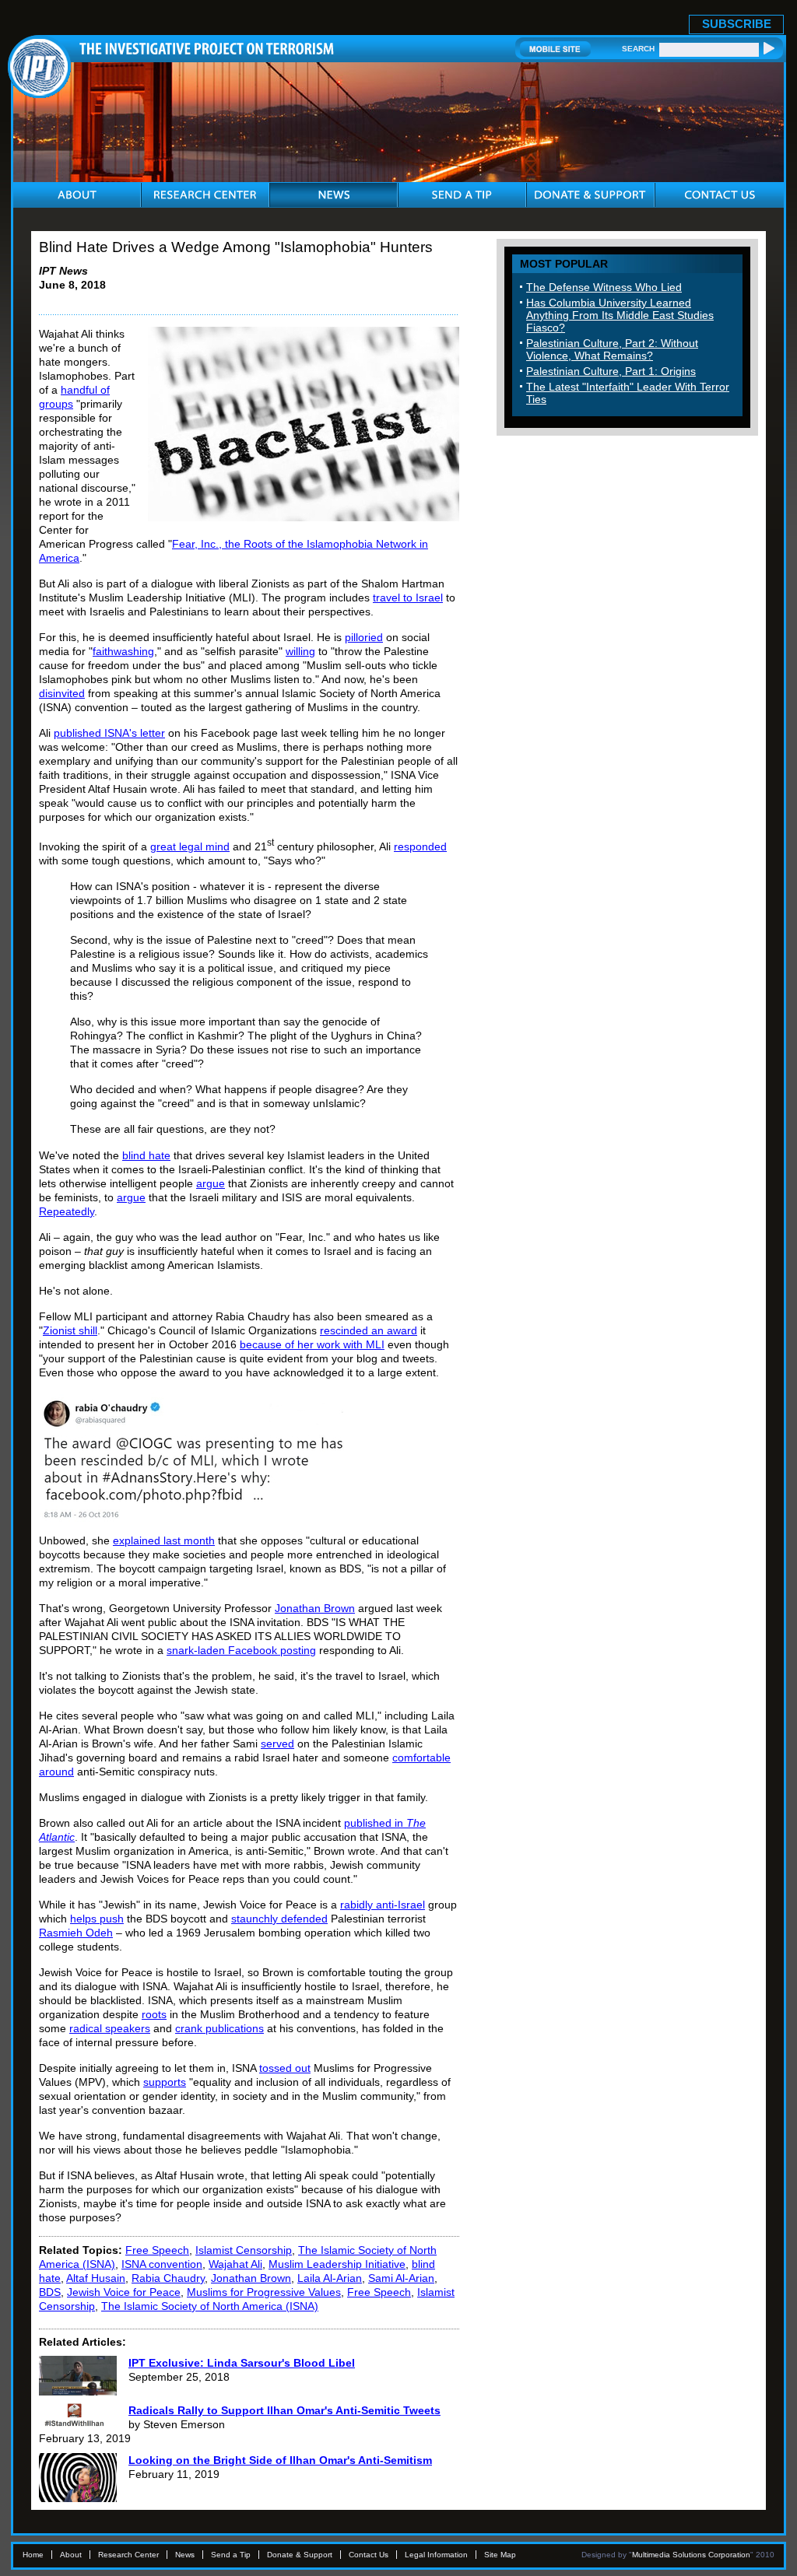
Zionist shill (70, 1330)
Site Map (500, 2555)
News (185, 2555)
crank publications (219, 2028)
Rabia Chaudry (168, 2278)
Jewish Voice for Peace (124, 2292)
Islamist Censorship (244, 2250)
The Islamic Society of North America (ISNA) (210, 2306)
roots (154, 2014)
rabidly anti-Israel (383, 1905)
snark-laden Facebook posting (241, 1650)
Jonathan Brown (315, 1608)
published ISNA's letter (109, 733)
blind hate (146, 1155)
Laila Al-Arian (330, 2278)
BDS (50, 2292)
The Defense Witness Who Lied (604, 287)
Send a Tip (231, 2555)
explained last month (164, 1540)
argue (211, 1183)
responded (420, 846)
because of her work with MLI (312, 1344)
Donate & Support (300, 2555)
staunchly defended (279, 1919)
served (277, 1744)
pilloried (364, 637)
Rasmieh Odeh (76, 1933)
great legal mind (190, 846)
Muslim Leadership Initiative (337, 2264)
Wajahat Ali (235, 2264)
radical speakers (110, 2028)
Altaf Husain (96, 2278)
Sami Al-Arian (401, 2278)
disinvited (62, 693)
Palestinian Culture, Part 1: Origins (611, 371)
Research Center (128, 2555)
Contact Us (369, 2555)
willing (300, 651)
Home (33, 2555)
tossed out (285, 2068)
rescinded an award (369, 1330)
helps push (97, 1919)
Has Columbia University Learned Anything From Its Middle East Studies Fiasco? (620, 315)
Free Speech (157, 2250)
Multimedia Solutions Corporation (691, 2555)
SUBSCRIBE (737, 24)
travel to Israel (408, 598)
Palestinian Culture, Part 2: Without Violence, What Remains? (612, 349)
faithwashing (123, 651)
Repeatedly (67, 1211)
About (71, 2555)
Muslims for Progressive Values (264, 2292)
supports (165, 2082)
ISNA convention (162, 2264)
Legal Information (436, 2555)
